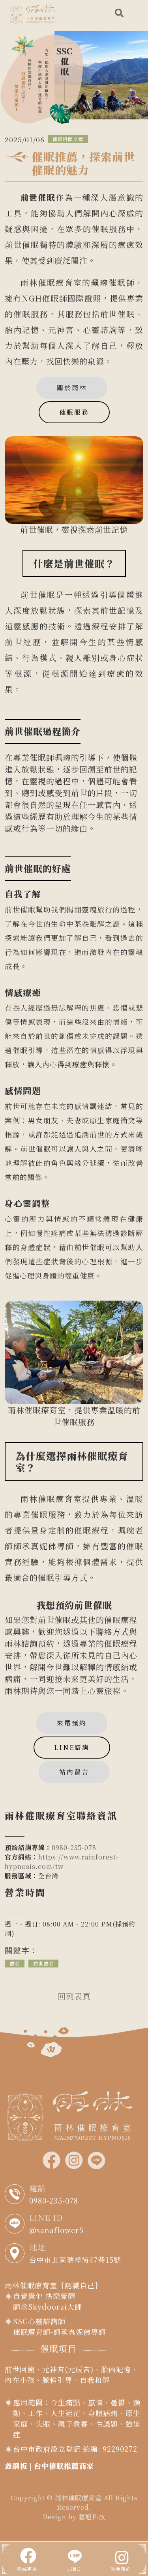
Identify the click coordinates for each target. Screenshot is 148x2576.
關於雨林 (72, 388)
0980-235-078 (74, 1847)
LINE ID (46, 2218)
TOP (135, 2231)
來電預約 (72, 1723)
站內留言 (74, 1772)
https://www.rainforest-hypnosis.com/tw (62, 1862)
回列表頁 (74, 1996)
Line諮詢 (72, 1747)
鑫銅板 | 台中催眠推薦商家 (49, 2466)
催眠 (15, 1963)
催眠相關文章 (68, 139)
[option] (74, 76)
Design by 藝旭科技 (74, 2517)
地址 (37, 2247)
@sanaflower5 (56, 2230)
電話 (37, 2188)
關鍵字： (21, 1950)
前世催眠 (43, 1963)
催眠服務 (74, 412)
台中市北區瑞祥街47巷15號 (75, 2260)
